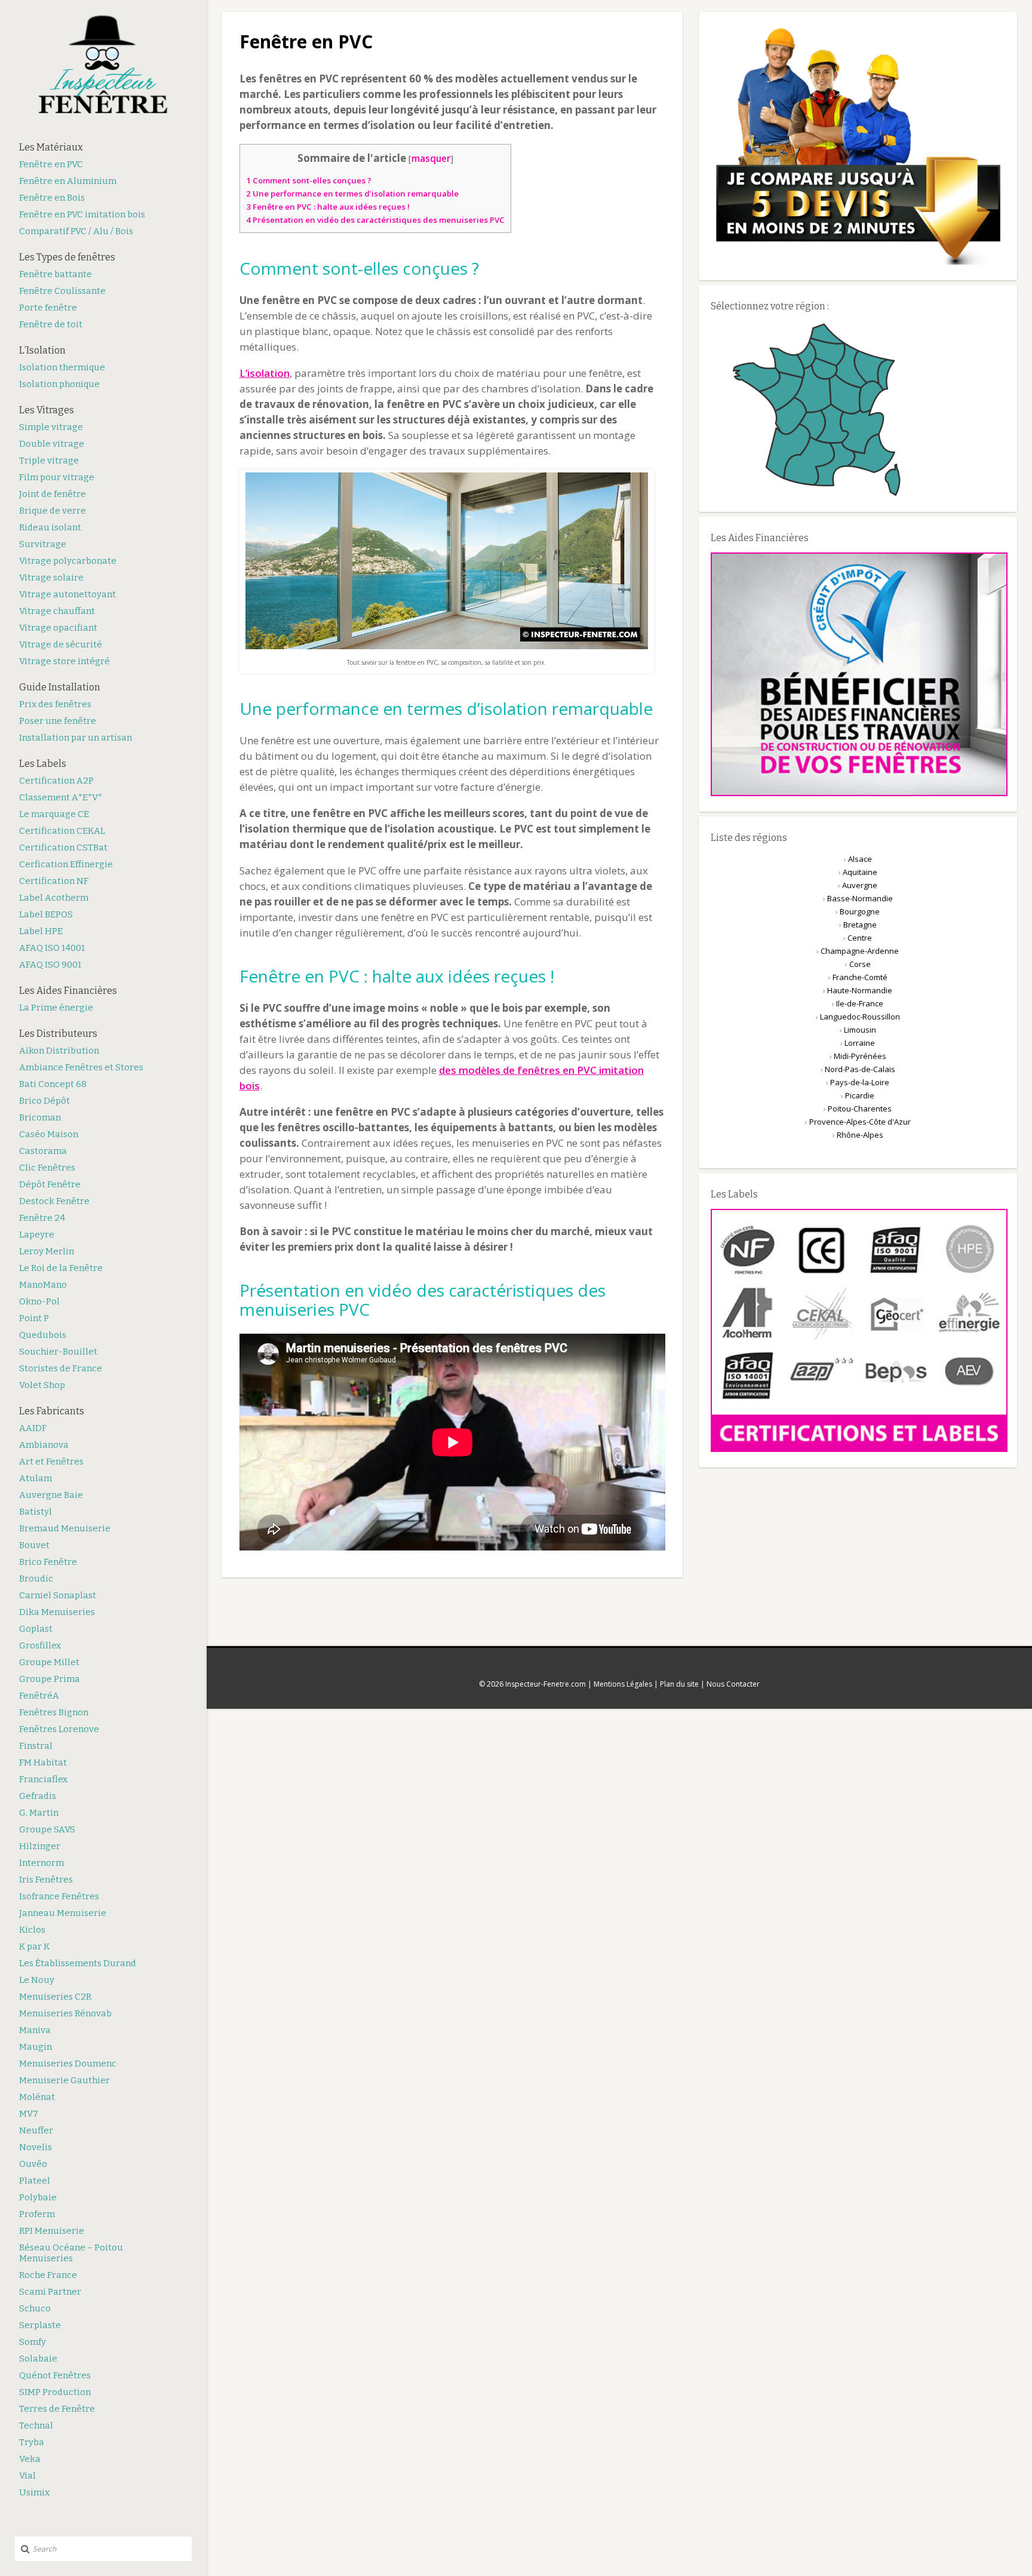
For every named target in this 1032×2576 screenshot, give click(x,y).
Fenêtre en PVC (51, 164)
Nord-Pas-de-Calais (860, 1069)
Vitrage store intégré (64, 661)
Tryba (32, 2442)
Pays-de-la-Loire (860, 1082)
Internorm (42, 1863)
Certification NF (54, 881)
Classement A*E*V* (61, 797)
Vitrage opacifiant (58, 628)
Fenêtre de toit (51, 324)
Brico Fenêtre (48, 1562)
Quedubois (43, 1335)
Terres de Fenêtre (57, 2409)
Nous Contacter (733, 1684)
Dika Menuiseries (57, 1612)
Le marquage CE (54, 814)
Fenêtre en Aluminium (68, 181)
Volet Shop (42, 1385)
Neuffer (36, 2130)
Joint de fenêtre (53, 494)
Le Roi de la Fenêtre (61, 1268)
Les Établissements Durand (78, 1963)
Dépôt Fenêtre (50, 1184)
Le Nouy (37, 1980)
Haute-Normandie (860, 990)
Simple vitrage (51, 427)
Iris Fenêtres (46, 1880)
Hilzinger (40, 1846)
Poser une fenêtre (58, 721)
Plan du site (679, 1684)
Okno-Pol (39, 1301)
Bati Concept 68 (53, 1084)
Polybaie (38, 2197)
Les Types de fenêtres (67, 257)
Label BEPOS (46, 914)
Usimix (34, 2492)
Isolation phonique (59, 384)
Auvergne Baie (51, 1495)
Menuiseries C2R (55, 1997)
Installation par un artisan (76, 738)
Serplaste (40, 2325)
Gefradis (38, 1796)
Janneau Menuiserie (63, 1913)
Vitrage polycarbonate (68, 561)
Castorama (43, 1151)
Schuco (35, 2308)
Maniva (35, 2030)
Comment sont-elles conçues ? (309, 180)
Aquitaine (860, 872)
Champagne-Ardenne (860, 951)
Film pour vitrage (57, 477)
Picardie (860, 1095)
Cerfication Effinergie (66, 864)
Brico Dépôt (44, 1101)
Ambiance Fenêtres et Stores (81, 1067)
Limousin (860, 1030)
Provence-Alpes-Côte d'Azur (860, 1122)
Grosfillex (40, 1645)
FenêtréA (39, 1696)
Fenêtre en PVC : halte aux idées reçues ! (328, 207)
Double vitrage (52, 444)
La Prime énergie (56, 1008)
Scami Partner (50, 2292)
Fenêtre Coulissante (62, 291)
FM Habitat (43, 1763)
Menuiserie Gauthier (64, 2080)
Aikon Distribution (59, 1051)
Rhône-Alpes (860, 1135)
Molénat (37, 2097)
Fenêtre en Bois (52, 198)
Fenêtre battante (56, 274)
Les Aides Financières (68, 991)
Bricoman (40, 1117)
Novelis (36, 2147)
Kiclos (32, 1930)
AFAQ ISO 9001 (50, 965)
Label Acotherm (54, 898)
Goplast (36, 1629)
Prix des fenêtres (55, 704)
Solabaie (38, 2359)
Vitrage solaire (51, 578)
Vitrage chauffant (57, 611)
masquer (431, 158)
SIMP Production (55, 2392)
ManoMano (43, 1285)
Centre (860, 938)
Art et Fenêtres (51, 1462)
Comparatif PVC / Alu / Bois (76, 231)
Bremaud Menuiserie (65, 1528)
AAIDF (33, 1428)
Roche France (48, 2275)
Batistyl (36, 1512)
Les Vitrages (47, 410)
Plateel (35, 2181)
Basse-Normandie (860, 898)
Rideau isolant (50, 527)
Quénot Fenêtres (55, 2375)
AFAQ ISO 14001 (52, 948)
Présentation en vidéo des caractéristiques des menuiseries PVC (375, 220)
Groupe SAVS (47, 1829)
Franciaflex (43, 1779)
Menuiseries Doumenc (68, 2064)
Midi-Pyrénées (860, 1056)
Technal (36, 2425)
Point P (34, 1318)
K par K (34, 1946)
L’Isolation (42, 350)
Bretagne (860, 925)
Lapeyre (37, 1235)
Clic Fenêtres (47, 1168)
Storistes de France (61, 1368)
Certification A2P (56, 781)
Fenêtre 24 (42, 1218)
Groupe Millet (49, 1662)
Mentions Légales (623, 1684)
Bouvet (34, 1545)
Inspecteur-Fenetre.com (546, 1684)
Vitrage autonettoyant (67, 594)
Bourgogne (860, 911)
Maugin (36, 2047)
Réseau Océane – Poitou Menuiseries (71, 2253)
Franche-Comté (860, 977)
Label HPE (41, 931)
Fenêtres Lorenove (59, 1729)
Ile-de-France (860, 1003)
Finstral (36, 1746)
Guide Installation (60, 687)
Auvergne (860, 885)
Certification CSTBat (63, 848)
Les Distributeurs (58, 1034)
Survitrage (43, 544)
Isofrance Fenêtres (59, 1896)
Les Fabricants (52, 1411)
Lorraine (860, 1043)
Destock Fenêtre (54, 1201)
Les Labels (43, 764)
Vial (27, 2476)
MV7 (29, 2114)
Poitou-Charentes (860, 1109)
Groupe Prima (50, 1679)
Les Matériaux (51, 147)
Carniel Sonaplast (58, 1595)
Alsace (860, 859)
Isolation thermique (62, 367)
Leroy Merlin (47, 1251)
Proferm (37, 2214)
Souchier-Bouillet (58, 1352)
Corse (860, 964)
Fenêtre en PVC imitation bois (82, 214)
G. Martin (39, 1813)
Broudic (36, 1579)
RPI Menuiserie (52, 2231)
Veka (30, 2459)
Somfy (33, 2342)
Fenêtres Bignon (54, 1712)
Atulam (36, 1478)
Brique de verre (53, 511)
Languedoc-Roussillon (860, 1017)
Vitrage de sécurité (61, 644)
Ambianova (44, 1445)
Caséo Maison (49, 1134)
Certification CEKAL (62, 831)
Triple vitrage (49, 460)
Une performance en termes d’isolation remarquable (352, 194)
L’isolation (265, 373)
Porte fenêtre (48, 308)
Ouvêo (33, 2164)
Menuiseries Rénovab (65, 2013)
